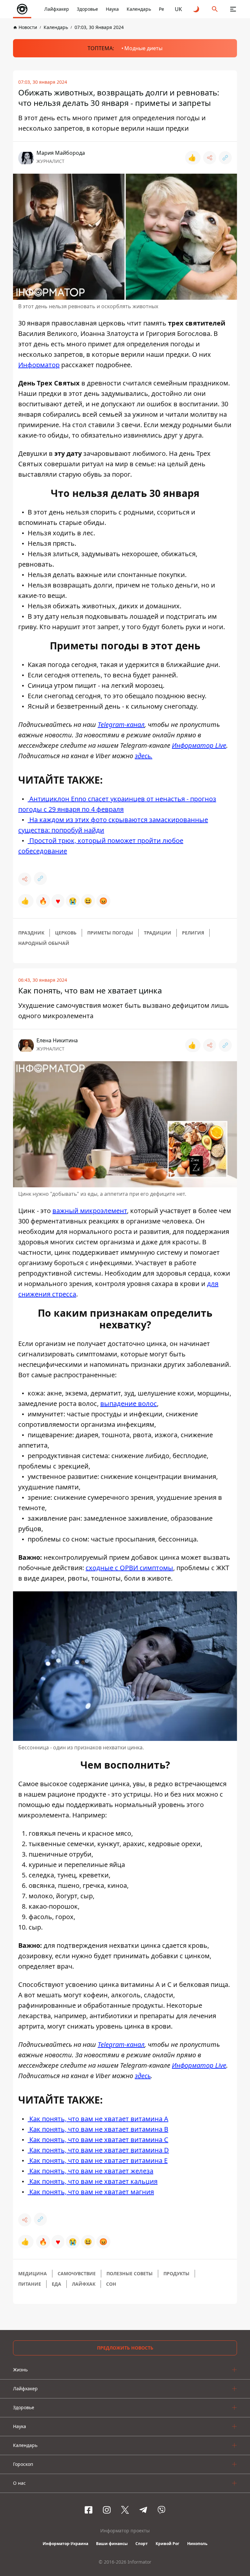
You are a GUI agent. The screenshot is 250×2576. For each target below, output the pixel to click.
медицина (33, 2273)
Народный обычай (44, 943)
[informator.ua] (22, 9)
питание (30, 2284)
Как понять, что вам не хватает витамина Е (98, 2160)
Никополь (197, 2544)
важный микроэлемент (90, 1211)
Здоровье (87, 9)
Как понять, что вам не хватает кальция (93, 2181)
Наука (112, 9)
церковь (66, 933)
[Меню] (233, 9)
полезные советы (130, 2273)
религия (193, 933)
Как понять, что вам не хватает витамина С (98, 2140)
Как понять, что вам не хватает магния (91, 2192)
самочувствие (77, 2273)
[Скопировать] (225, 158)
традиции (158, 933)
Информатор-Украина (65, 2544)
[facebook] (89, 2510)
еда (56, 2284)
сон (111, 2284)
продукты (176, 2273)
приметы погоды (110, 933)
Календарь (139, 9)
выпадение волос (129, 1404)
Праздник (31, 933)
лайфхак (84, 2284)
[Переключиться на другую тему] (197, 9)
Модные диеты (143, 48)
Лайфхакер (57, 9)
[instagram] (107, 2510)
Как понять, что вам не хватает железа (90, 2171)
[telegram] (143, 2510)
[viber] (161, 2510)
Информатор (39, 365)
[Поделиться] (210, 158)
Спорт (142, 2544)
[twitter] (125, 2510)
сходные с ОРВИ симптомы (129, 1568)
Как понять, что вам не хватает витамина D (98, 2150)
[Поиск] (215, 9)
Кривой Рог (167, 2544)
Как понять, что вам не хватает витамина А (98, 2119)
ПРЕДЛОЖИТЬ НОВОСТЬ (125, 2348)
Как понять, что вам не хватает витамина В (98, 2129)
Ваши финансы (112, 2544)
